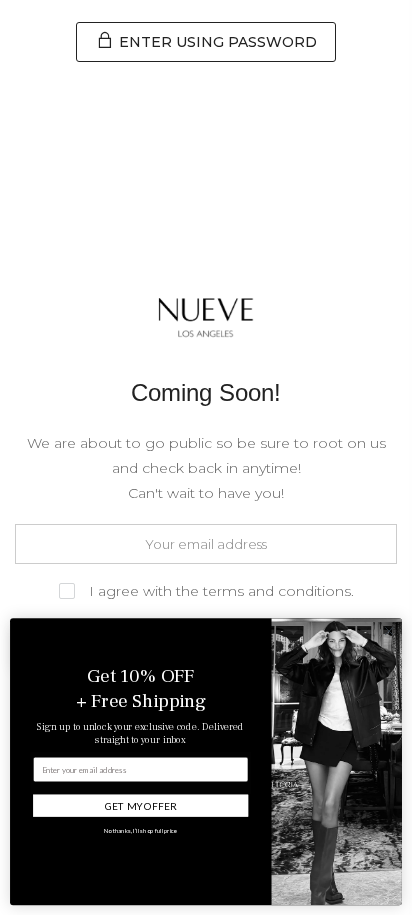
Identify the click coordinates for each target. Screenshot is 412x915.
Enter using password (216, 42)
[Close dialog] (389, 631)
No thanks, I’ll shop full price (141, 830)
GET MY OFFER (141, 805)
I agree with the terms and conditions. (219, 591)
